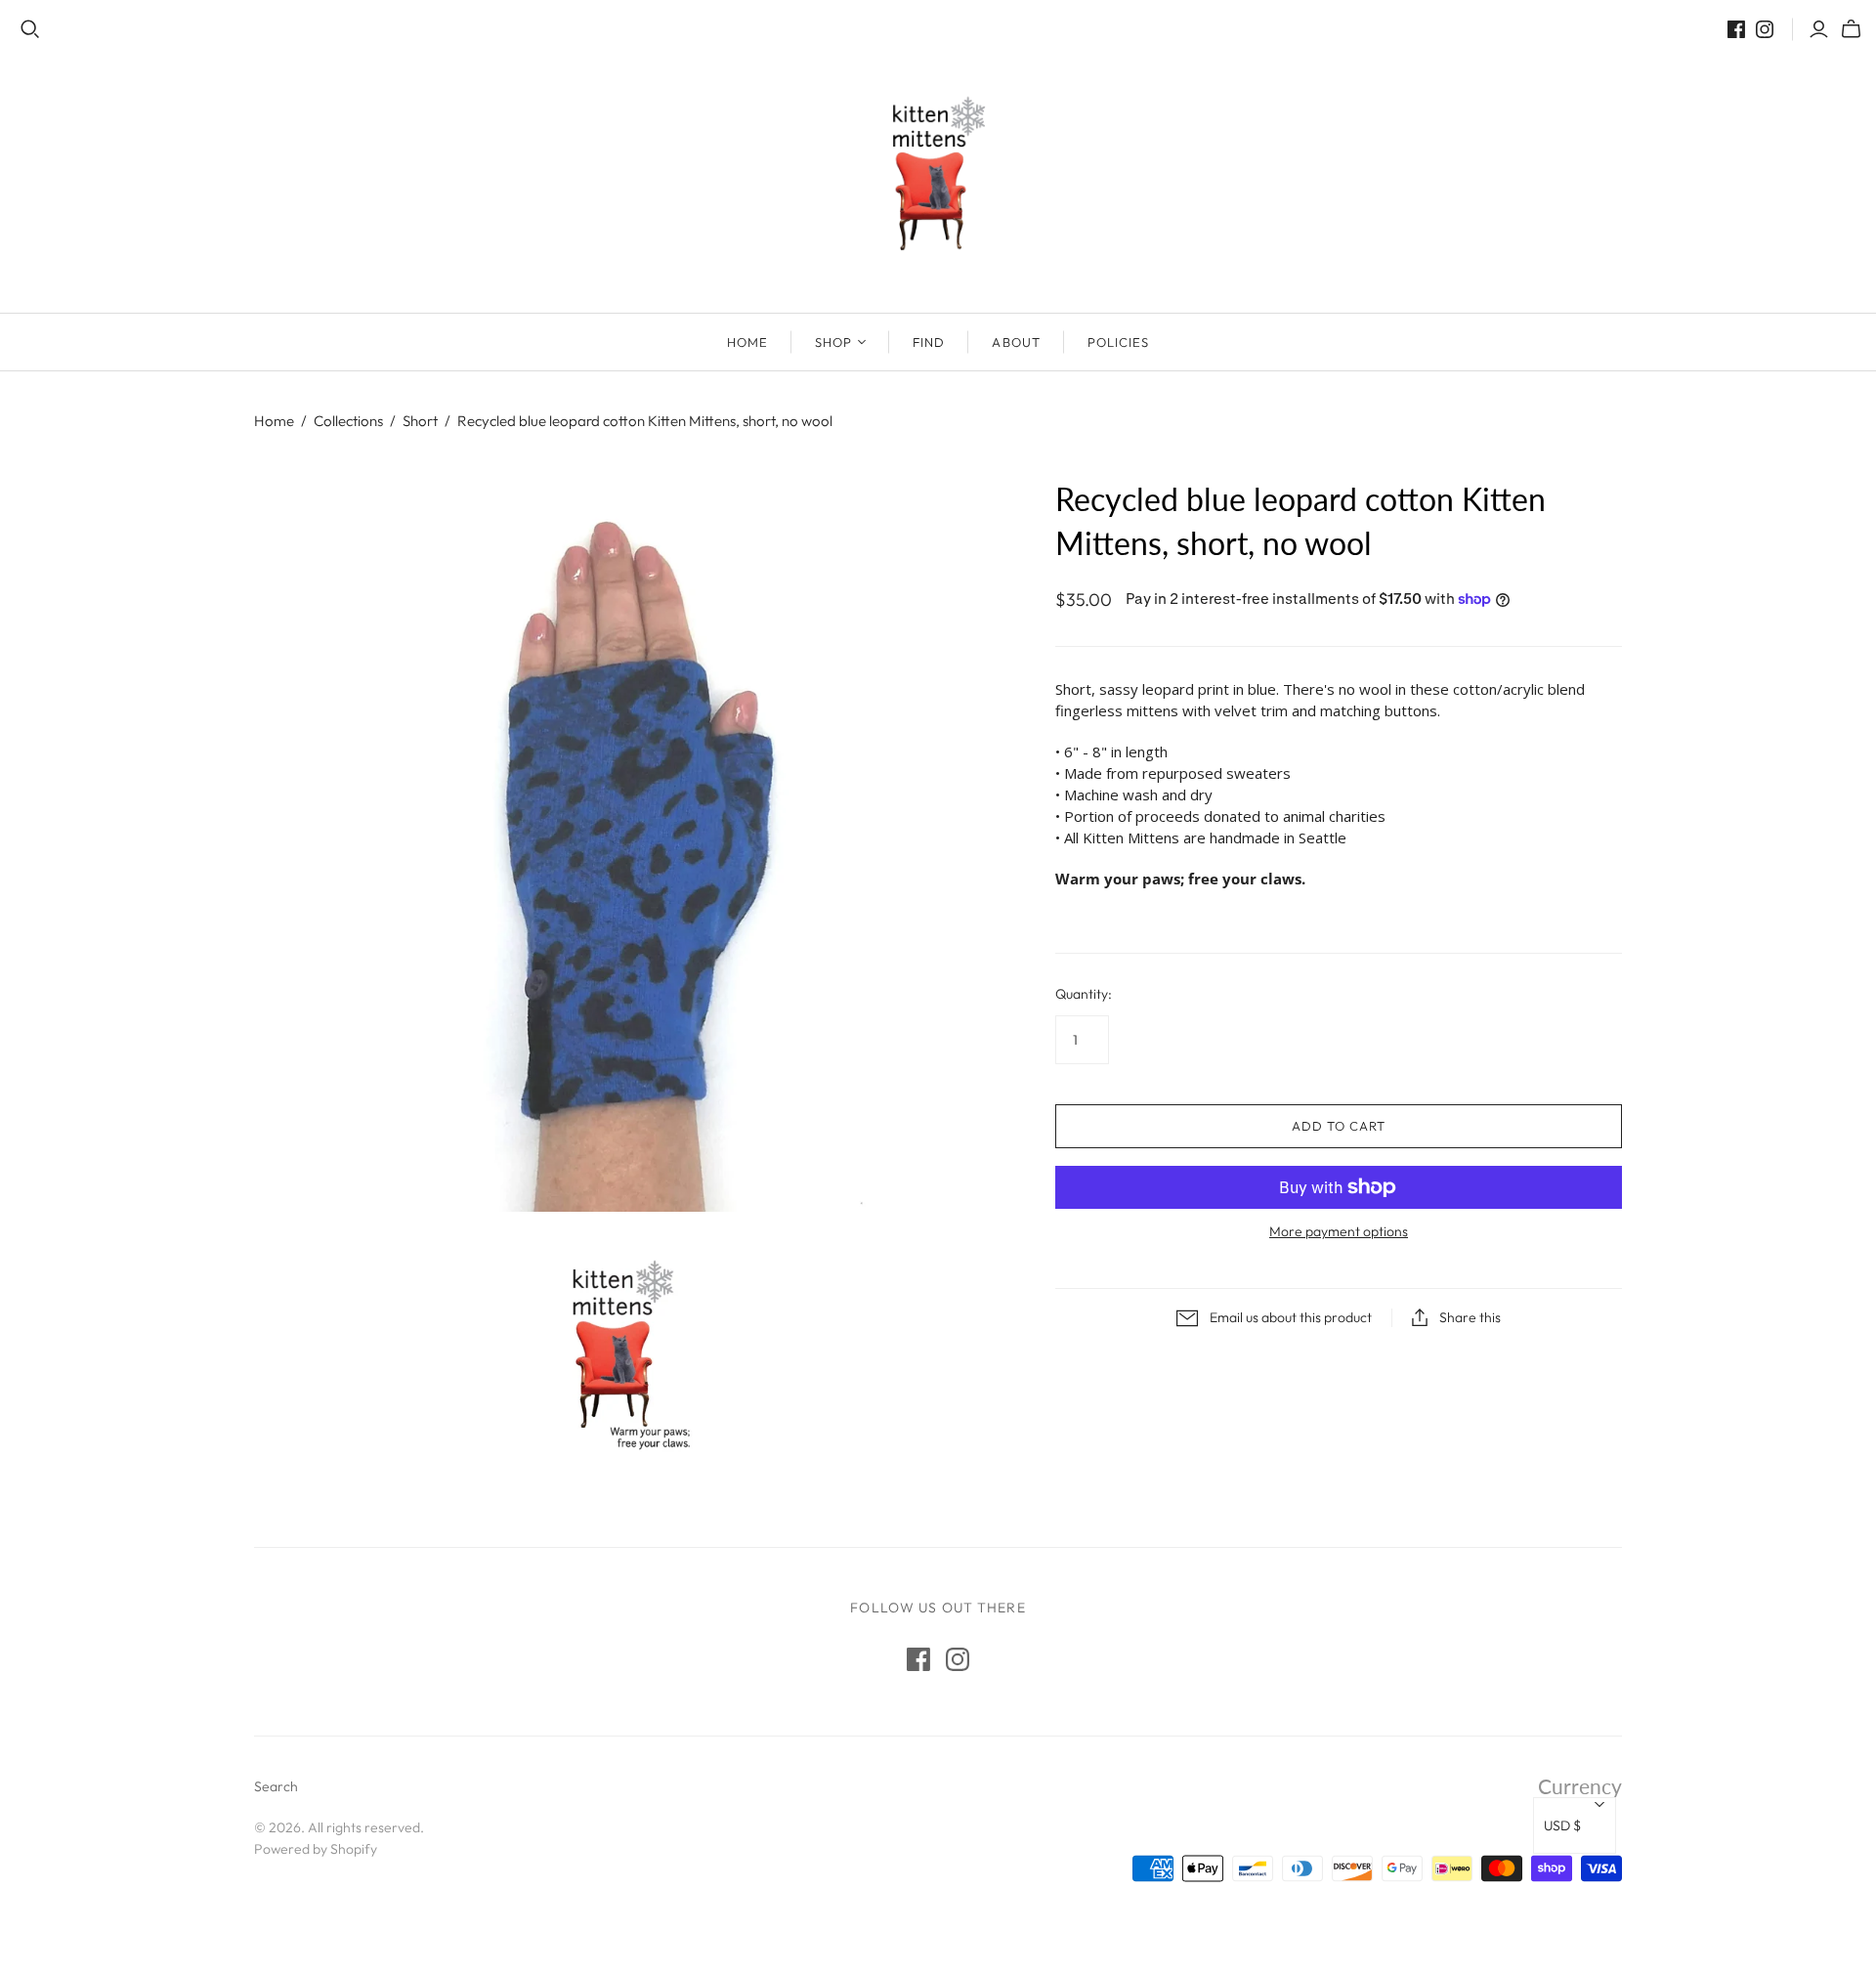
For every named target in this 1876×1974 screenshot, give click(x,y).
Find (929, 342)
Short (420, 421)
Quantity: (1084, 994)
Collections (348, 421)
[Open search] (30, 29)
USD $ (1562, 1825)
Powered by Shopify (316, 1849)
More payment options (1339, 1231)
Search (276, 1786)
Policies (1118, 342)
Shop (833, 342)
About (1016, 342)
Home (747, 342)
